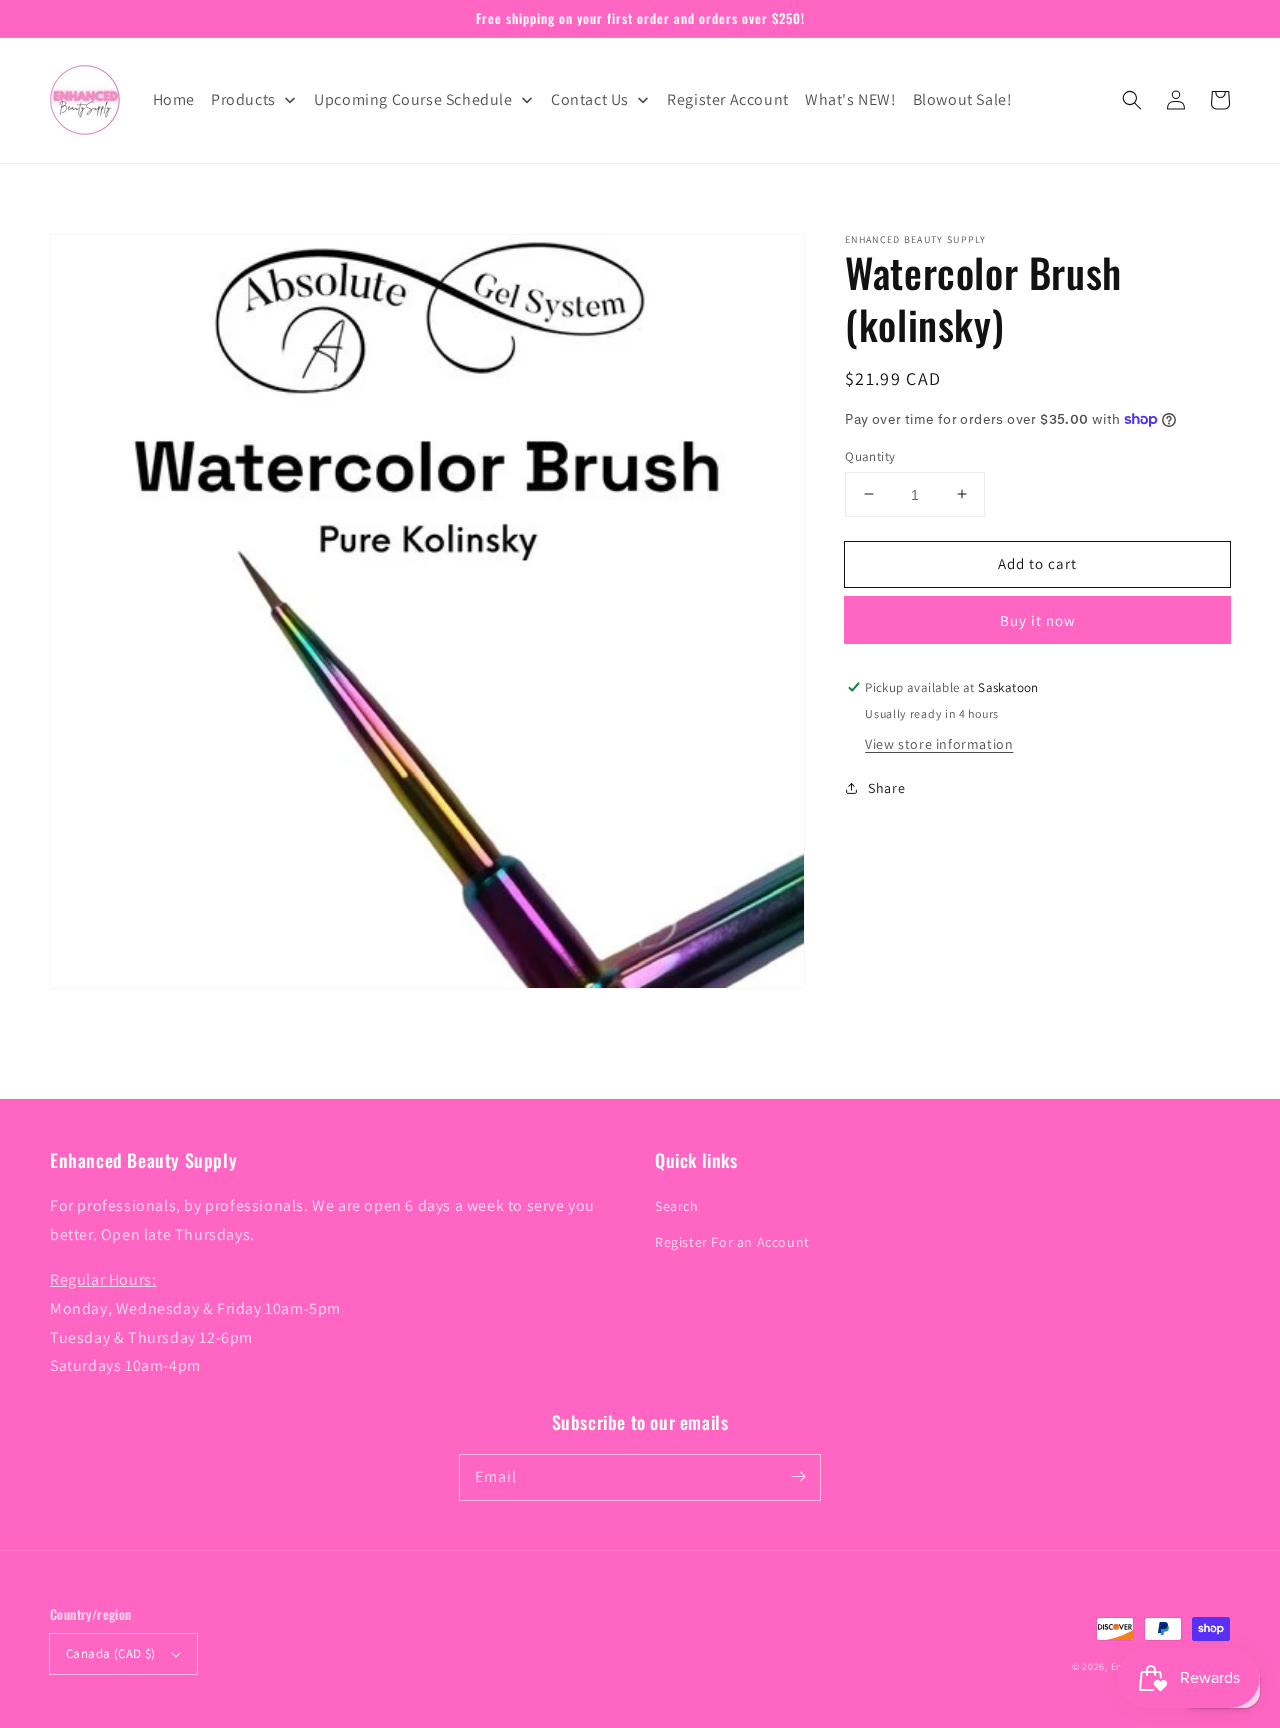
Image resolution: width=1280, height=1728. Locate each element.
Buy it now (1038, 620)
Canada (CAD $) (111, 1653)
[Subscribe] (798, 1477)
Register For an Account (732, 1242)
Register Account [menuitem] (728, 99)
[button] (1132, 100)
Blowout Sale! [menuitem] (963, 99)
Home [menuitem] (174, 99)
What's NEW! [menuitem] (851, 99)
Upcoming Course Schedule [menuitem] (413, 99)
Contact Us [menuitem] (590, 99)
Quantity (870, 455)
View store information (939, 743)
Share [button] (886, 787)
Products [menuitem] (243, 99)
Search (677, 1206)
